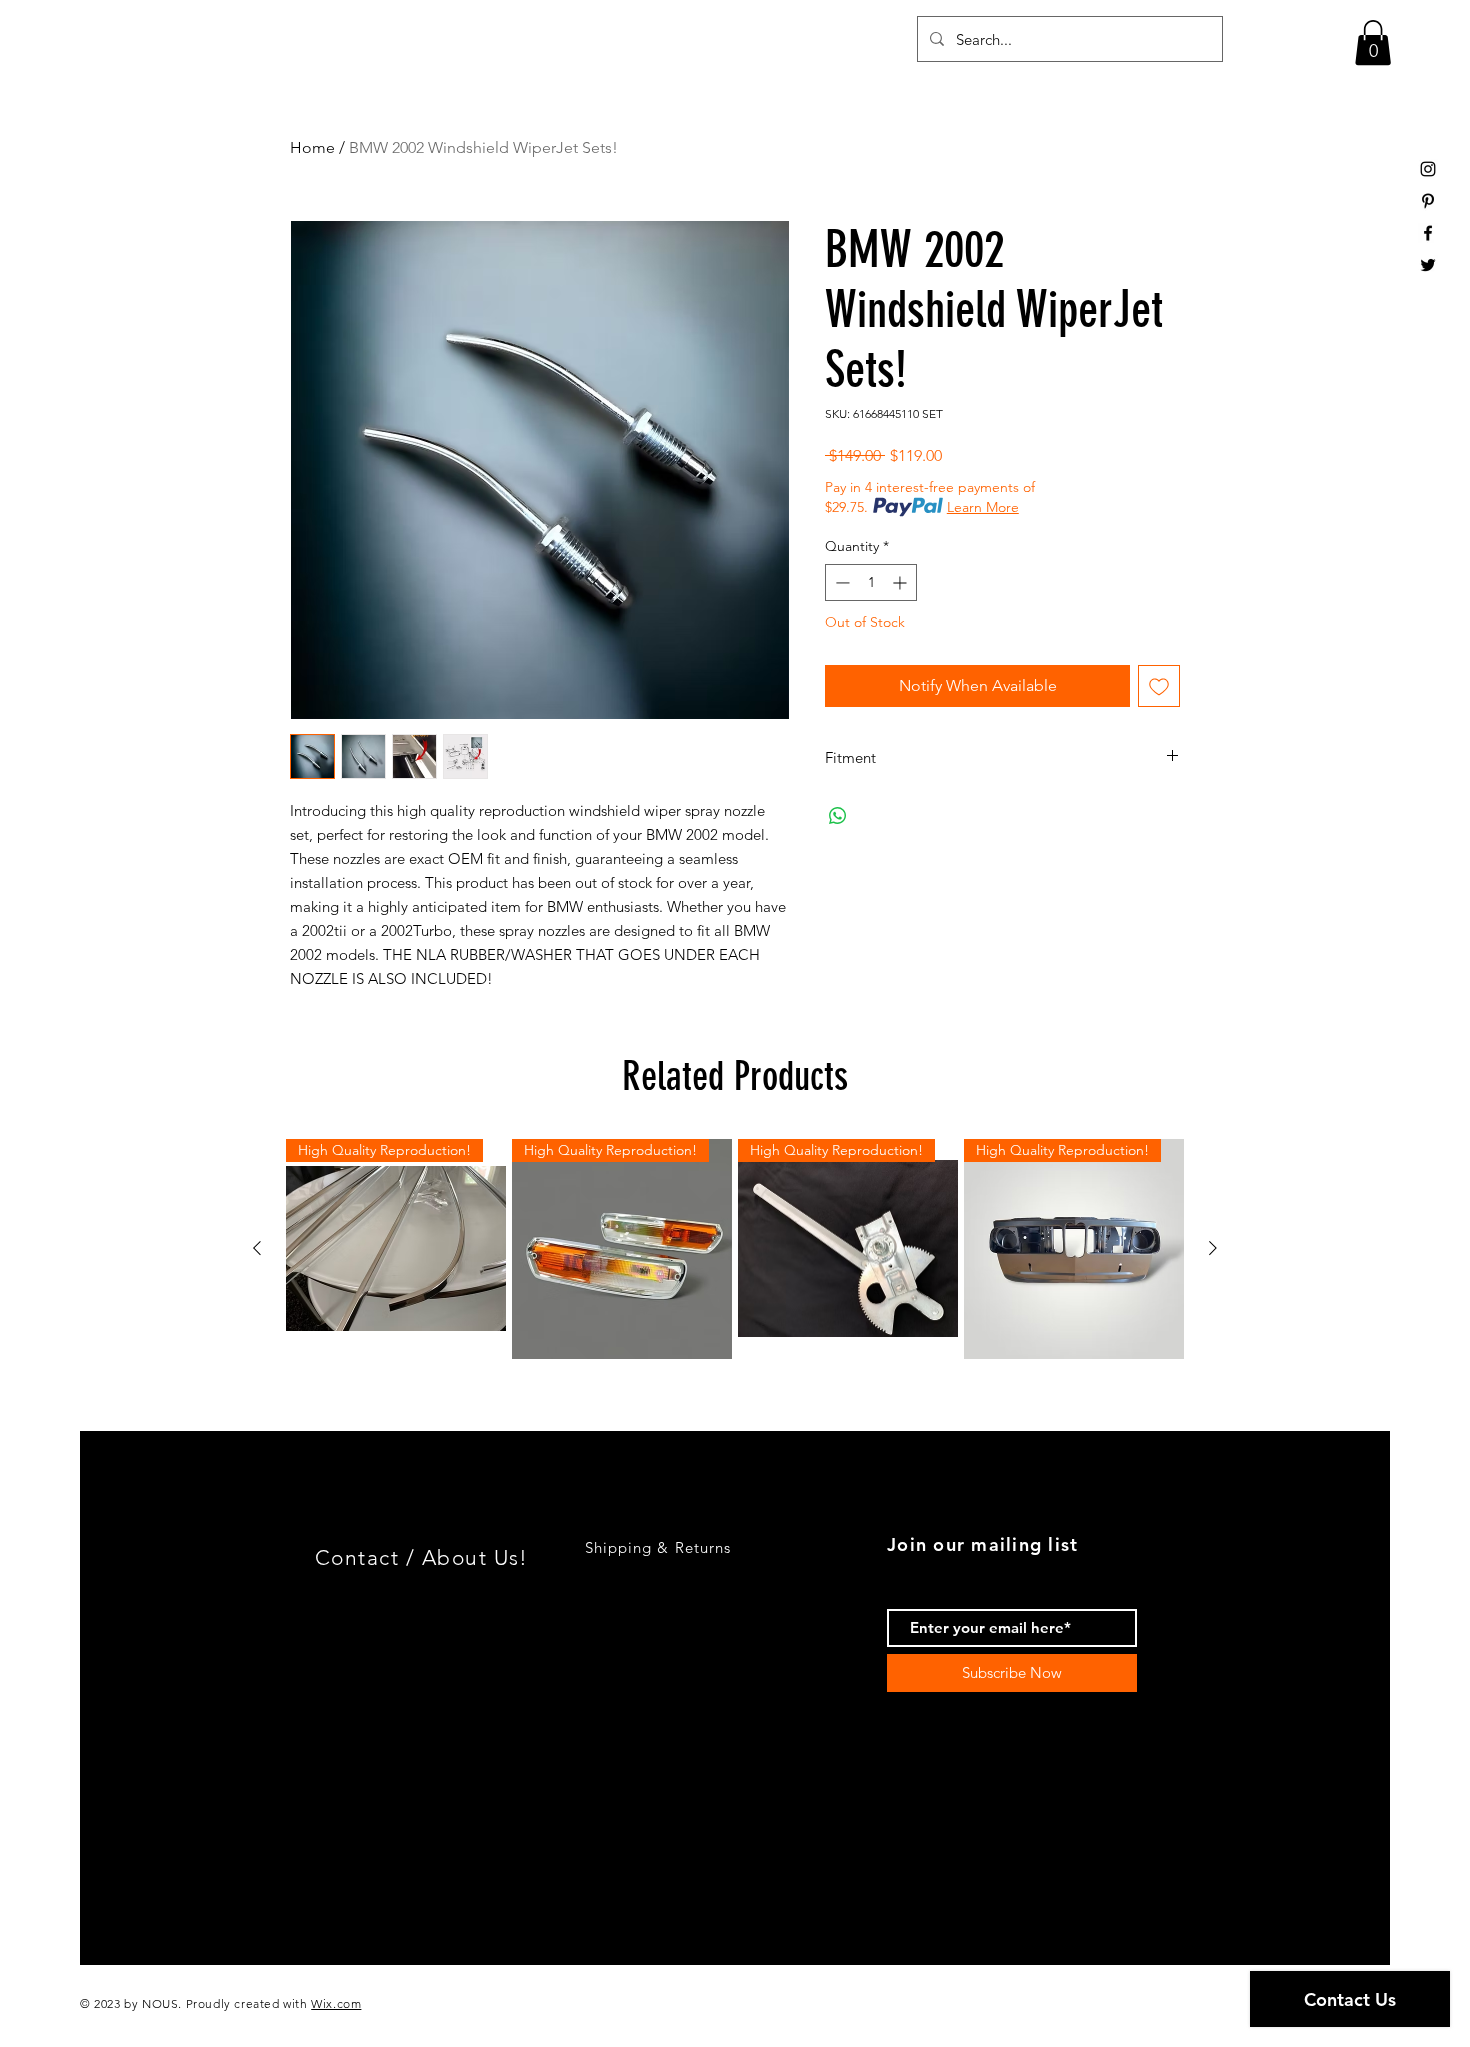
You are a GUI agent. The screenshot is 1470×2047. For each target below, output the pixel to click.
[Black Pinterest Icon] (1428, 201)
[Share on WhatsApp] (838, 816)
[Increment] (901, 582)
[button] (1373, 42)
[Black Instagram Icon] (1428, 169)
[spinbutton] (871, 582)
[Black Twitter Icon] (1428, 265)
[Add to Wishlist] (1159, 686)
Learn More (983, 507)
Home (312, 147)
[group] (735, 1249)
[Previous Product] (257, 1248)
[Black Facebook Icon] (1428, 233)
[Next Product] (1213, 1248)
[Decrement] (840, 582)
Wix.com (336, 2003)
